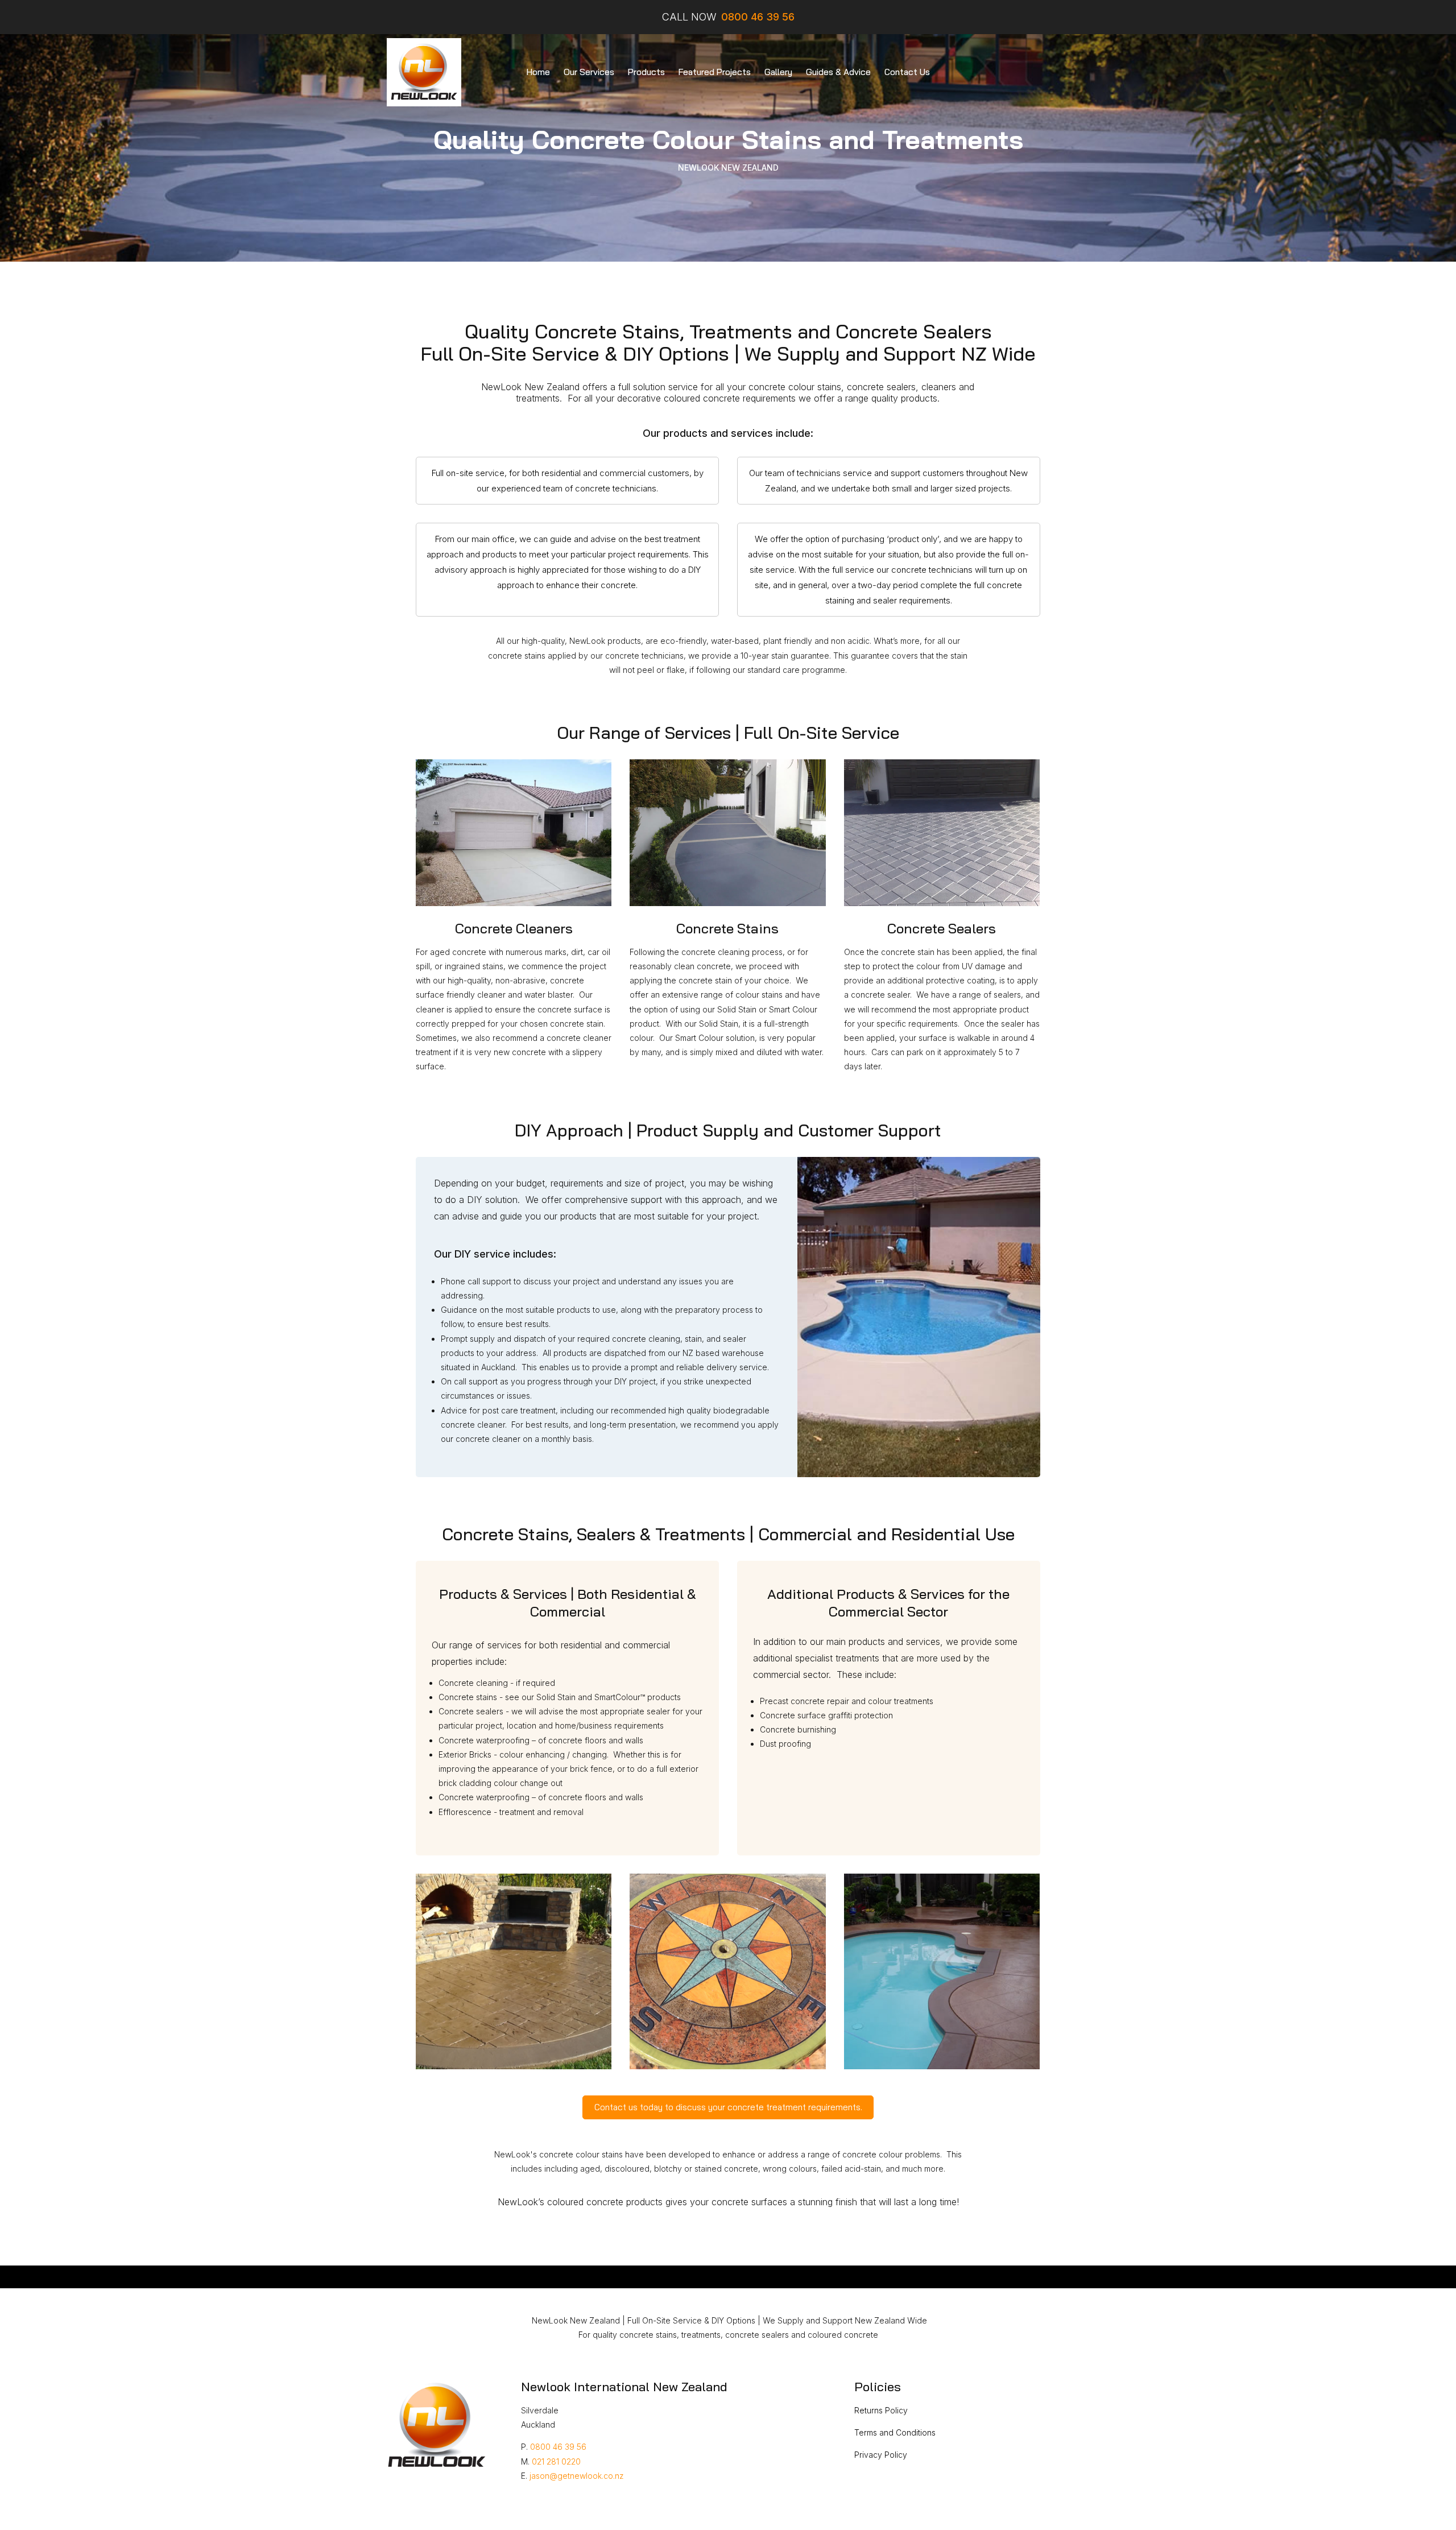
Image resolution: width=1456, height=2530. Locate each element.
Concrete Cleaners (514, 928)
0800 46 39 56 (558, 2447)
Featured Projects (715, 72)
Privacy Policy (881, 2455)
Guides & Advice (838, 72)
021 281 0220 (556, 2461)
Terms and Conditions (895, 2432)
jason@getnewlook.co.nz (577, 2476)
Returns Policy (881, 2410)
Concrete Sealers (942, 928)
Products (646, 72)
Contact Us (907, 72)
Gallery (778, 72)
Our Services (589, 72)
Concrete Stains (727, 928)
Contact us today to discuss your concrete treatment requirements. (728, 2107)
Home (538, 72)
